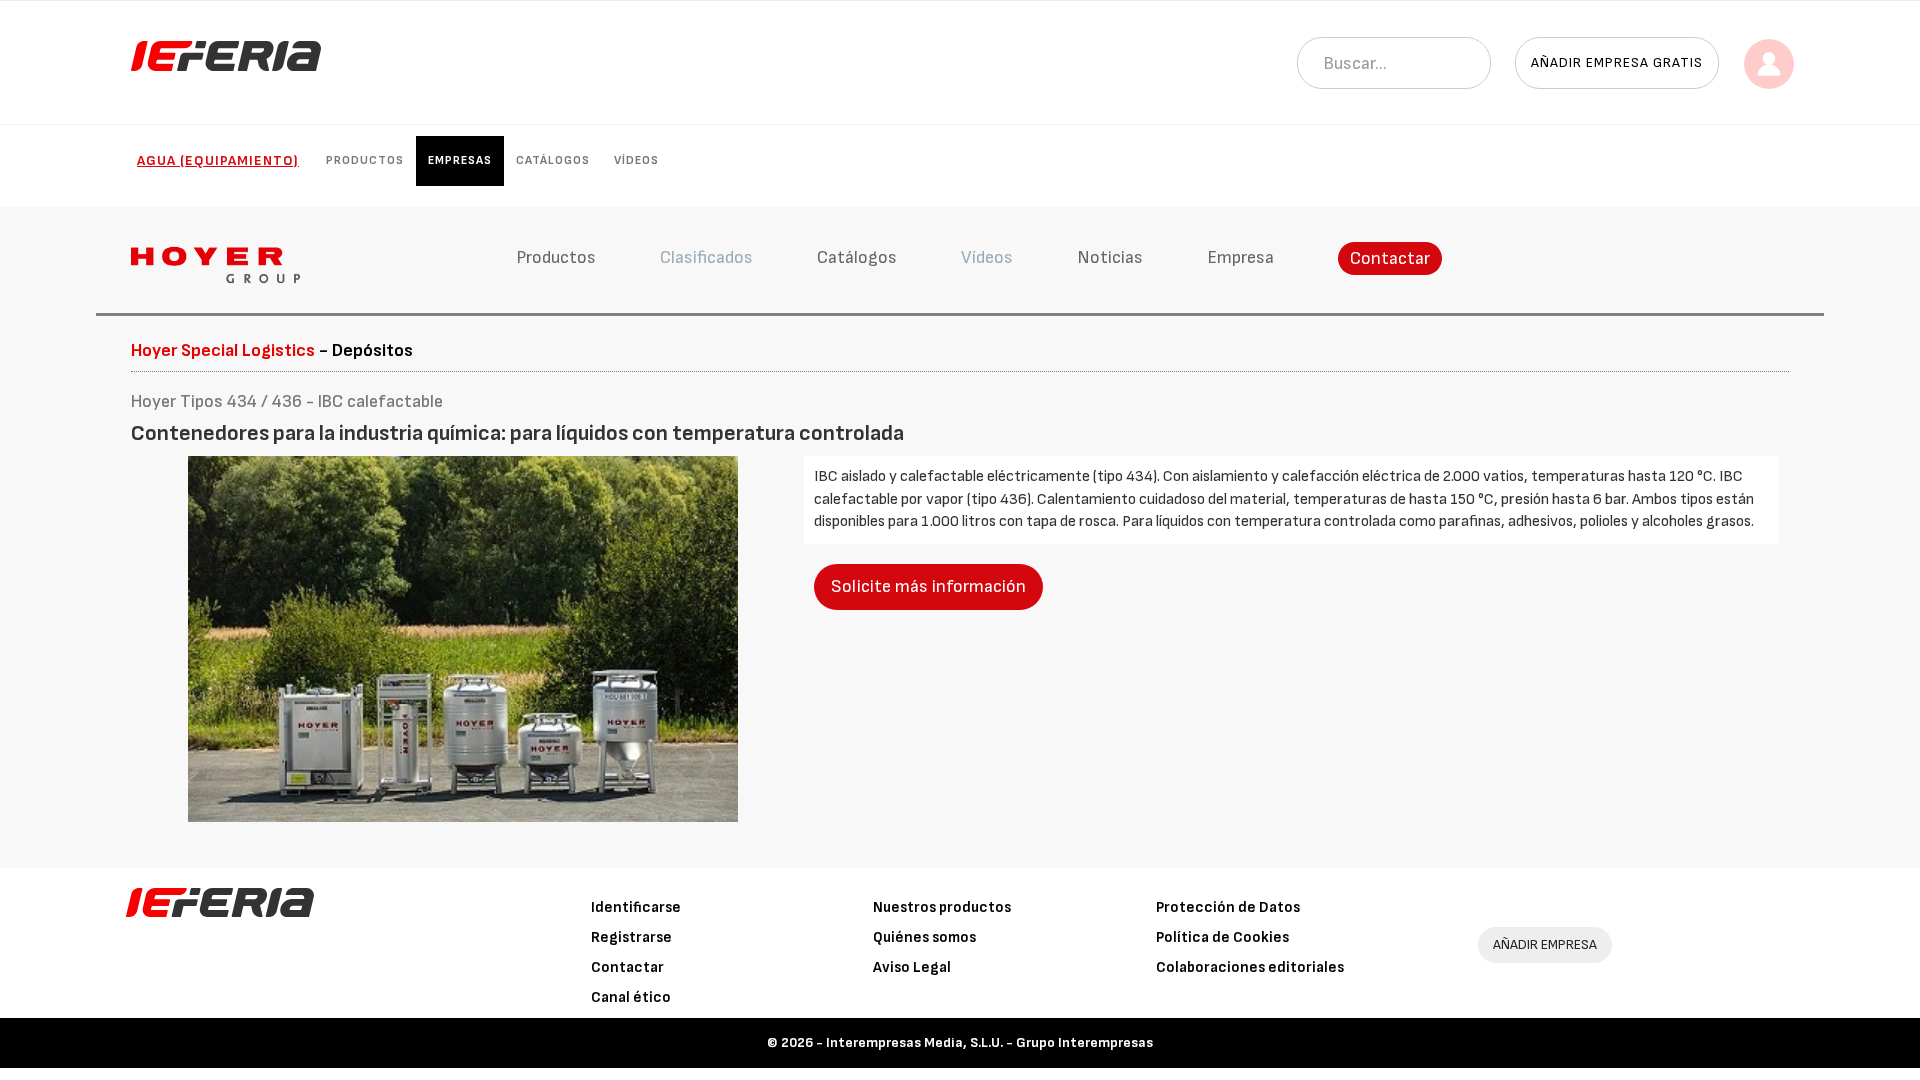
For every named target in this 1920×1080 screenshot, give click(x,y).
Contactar (1390, 258)
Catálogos (553, 160)
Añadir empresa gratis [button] (1617, 62)
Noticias (1110, 257)
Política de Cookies (1222, 937)
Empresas (460, 160)
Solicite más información (928, 586)
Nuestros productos (942, 907)
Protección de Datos (1228, 907)
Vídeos (636, 160)
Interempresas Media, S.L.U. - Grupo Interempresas (989, 1042)
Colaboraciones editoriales (1250, 967)
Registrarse (631, 937)
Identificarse (636, 907)
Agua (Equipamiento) (218, 160)
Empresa (1240, 257)
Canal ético (631, 997)
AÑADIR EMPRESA (1545, 944)
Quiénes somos (924, 937)
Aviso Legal (912, 967)
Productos (365, 160)
